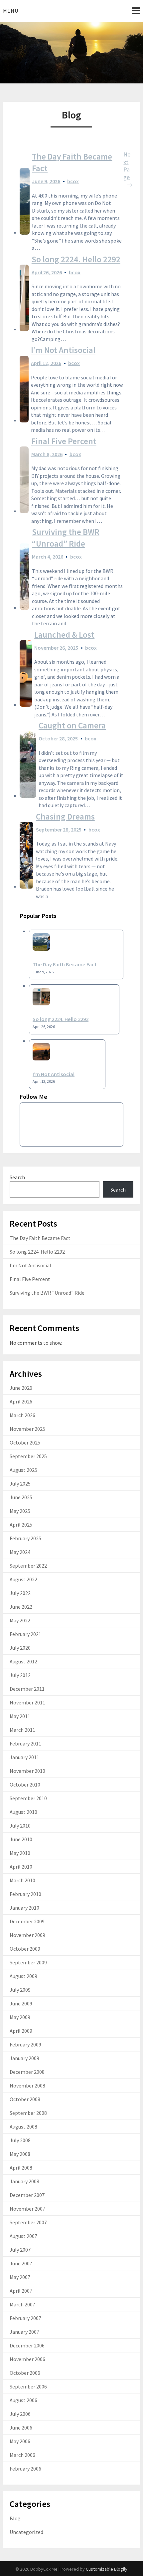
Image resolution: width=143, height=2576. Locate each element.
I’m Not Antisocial (63, 350)
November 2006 (27, 2359)
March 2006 (22, 2455)
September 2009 (28, 1962)
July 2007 (20, 2250)
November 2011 (27, 1702)
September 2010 (28, 1798)
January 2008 (24, 2181)
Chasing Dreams (65, 817)
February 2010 (25, 1894)
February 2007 (25, 2318)
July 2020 (20, 1648)
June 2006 (21, 2428)
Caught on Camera (72, 725)
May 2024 (20, 1552)
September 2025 (28, 1456)
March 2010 (22, 1880)
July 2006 (20, 2414)
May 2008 (20, 2154)
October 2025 (25, 1442)
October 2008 (25, 2099)
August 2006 (23, 2400)
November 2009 (27, 1935)
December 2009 (27, 1921)
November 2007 (27, 2209)
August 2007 (23, 2236)
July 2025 (20, 1484)
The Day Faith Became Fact (72, 162)
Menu (11, 11)
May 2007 (20, 2277)
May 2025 (20, 1511)
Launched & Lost (64, 635)
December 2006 (27, 2345)
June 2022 (21, 1607)
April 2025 (21, 1525)
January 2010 (24, 1908)
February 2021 (25, 1634)
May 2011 (20, 1716)
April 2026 (21, 1401)
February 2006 (25, 2469)
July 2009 (20, 1990)
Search (17, 1177)
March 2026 (22, 1415)
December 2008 (27, 2072)
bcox (73, 181)
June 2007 (21, 2263)
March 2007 (22, 2304)
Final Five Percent (64, 441)
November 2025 (27, 1429)
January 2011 (24, 1757)
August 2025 (23, 1470)
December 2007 (27, 2195)
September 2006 (28, 2386)
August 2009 (23, 1976)
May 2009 (20, 2017)
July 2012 (20, 1675)
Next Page (128, 170)
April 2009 (21, 2031)
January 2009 (24, 2058)
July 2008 (20, 2140)
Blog (15, 2518)
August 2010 (23, 1812)
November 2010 (27, 1771)
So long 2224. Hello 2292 (76, 259)
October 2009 (25, 1949)
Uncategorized (26, 2532)
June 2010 (21, 1839)
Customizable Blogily (107, 2569)
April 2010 (21, 1867)
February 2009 (25, 2044)
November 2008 (27, 2085)
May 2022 (20, 1620)
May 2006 (20, 2441)
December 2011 (27, 1689)
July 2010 (20, 1826)
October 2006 (25, 2373)
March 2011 (22, 1730)
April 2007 (21, 2291)
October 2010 (25, 1785)
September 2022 (28, 1566)
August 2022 (23, 1579)
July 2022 (20, 1593)
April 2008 (21, 2168)
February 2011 (25, 1743)
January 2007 (24, 2332)
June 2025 (21, 1497)
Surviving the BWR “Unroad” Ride (66, 538)
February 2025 (25, 1538)
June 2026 (21, 1388)
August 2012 (23, 1661)
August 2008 (23, 2127)
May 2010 (20, 1853)
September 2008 (28, 2113)
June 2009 (21, 2003)
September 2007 (28, 2222)
